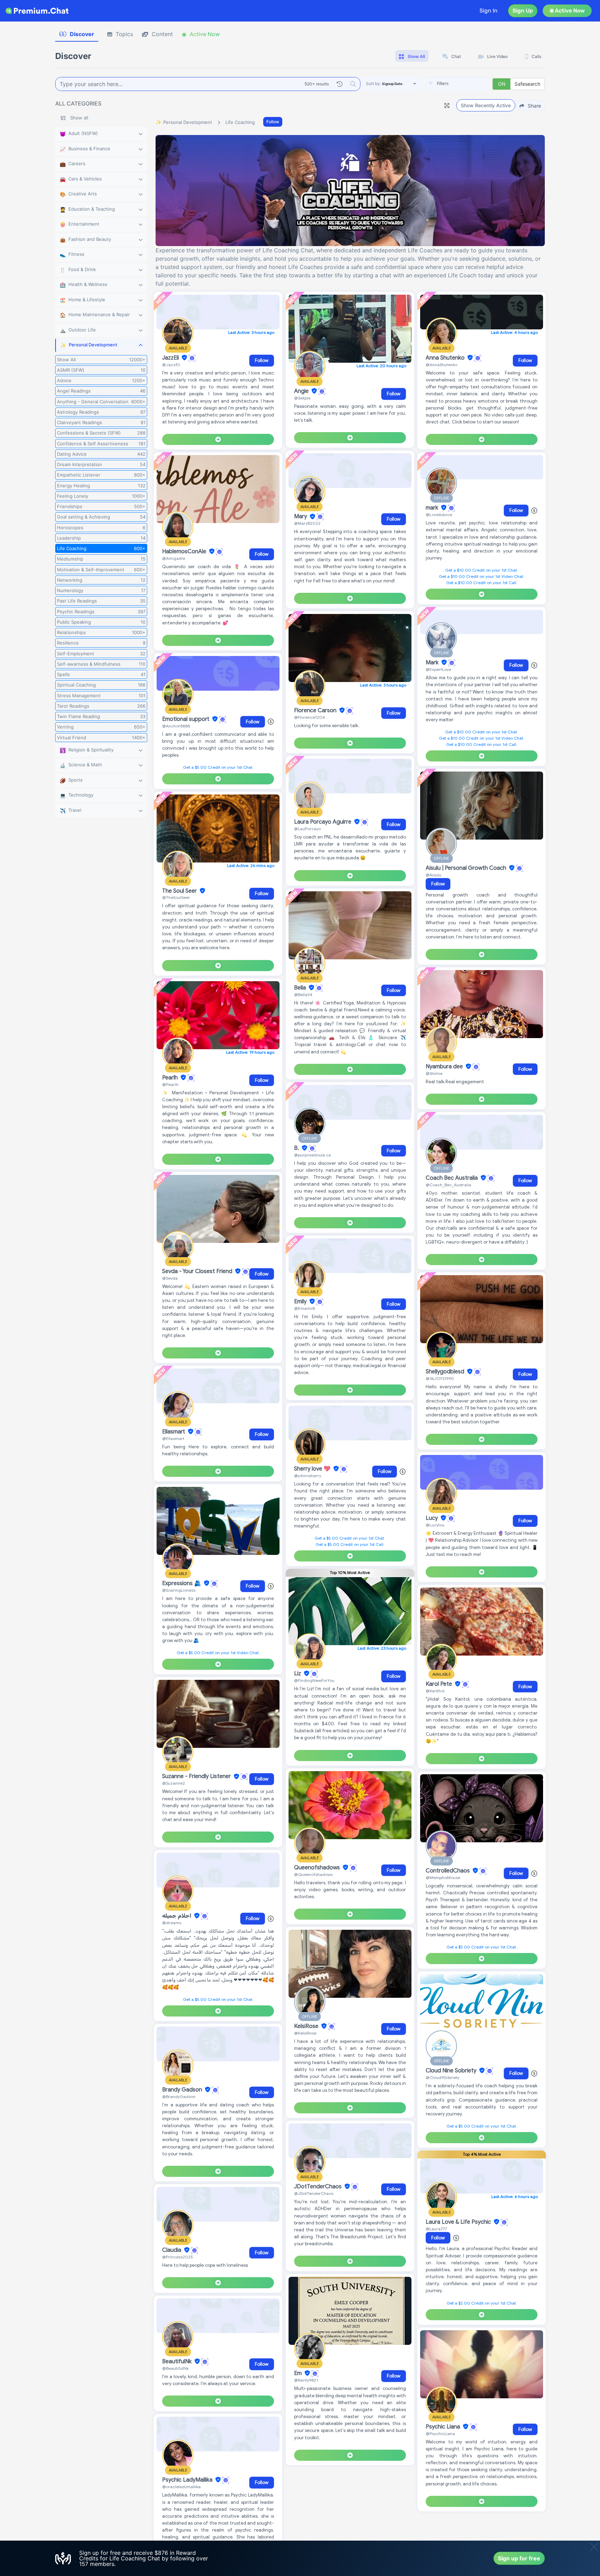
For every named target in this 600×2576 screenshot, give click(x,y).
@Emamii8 (305, 1308)
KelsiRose (307, 2026)
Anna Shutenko (446, 358)
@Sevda (170, 1278)
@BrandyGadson (179, 2097)
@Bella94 (303, 995)
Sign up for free (519, 2558)
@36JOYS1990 (440, 1378)
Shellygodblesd (446, 1372)
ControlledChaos (448, 1871)
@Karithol (435, 1691)
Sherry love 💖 (313, 1469)
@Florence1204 (310, 717)
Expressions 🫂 (182, 1583)
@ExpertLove (438, 669)
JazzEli (171, 358)
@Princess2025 (178, 2257)
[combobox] (458, 84)
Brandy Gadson (183, 2090)
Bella (301, 988)
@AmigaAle (174, 558)
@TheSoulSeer (176, 897)
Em (299, 2373)
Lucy (432, 1518)
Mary (301, 517)
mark (433, 508)
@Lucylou (435, 1525)
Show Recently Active (486, 105)
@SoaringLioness (179, 1590)
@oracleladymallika (181, 2487)
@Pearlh (170, 1084)
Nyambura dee (445, 1067)
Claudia (172, 2250)
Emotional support (186, 719)
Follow (273, 122)
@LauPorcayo (307, 829)
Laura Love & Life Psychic (459, 2222)
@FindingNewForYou (314, 1680)
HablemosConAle (185, 552)
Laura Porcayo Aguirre (323, 822)
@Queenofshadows (313, 1874)
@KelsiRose (305, 2033)
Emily (301, 1302)
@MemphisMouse (443, 1878)
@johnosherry (308, 1476)
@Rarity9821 (306, 2380)
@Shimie (434, 1073)
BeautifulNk (178, 2362)
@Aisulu (434, 875)
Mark (433, 663)
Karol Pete (440, 1684)
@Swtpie (302, 398)
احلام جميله (177, 1916)
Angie (302, 391)
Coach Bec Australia (452, 1178)
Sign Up (523, 11)
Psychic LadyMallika (188, 2480)
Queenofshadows (318, 1868)
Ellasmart (174, 1432)
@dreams (172, 1923)
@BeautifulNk (175, 2368)
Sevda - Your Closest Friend (198, 1271)
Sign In (489, 11)
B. (297, 1148)
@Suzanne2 (174, 1783)
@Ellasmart (173, 1438)
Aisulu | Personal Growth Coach (467, 868)
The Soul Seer (180, 891)
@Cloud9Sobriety (443, 2077)
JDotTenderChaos (319, 2187)
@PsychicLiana (440, 2434)
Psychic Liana (444, 2427)
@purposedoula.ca (312, 1155)
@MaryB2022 (307, 523)
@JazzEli (171, 365)
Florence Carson (316, 710)
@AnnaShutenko (441, 365)
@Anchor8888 (176, 726)
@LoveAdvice (439, 515)
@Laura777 (436, 2229)
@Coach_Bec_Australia (448, 1185)
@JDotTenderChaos (314, 2193)
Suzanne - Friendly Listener (197, 1777)
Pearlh (171, 1078)
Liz (298, 1674)
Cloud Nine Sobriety (452, 2071)
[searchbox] (468, 84)
